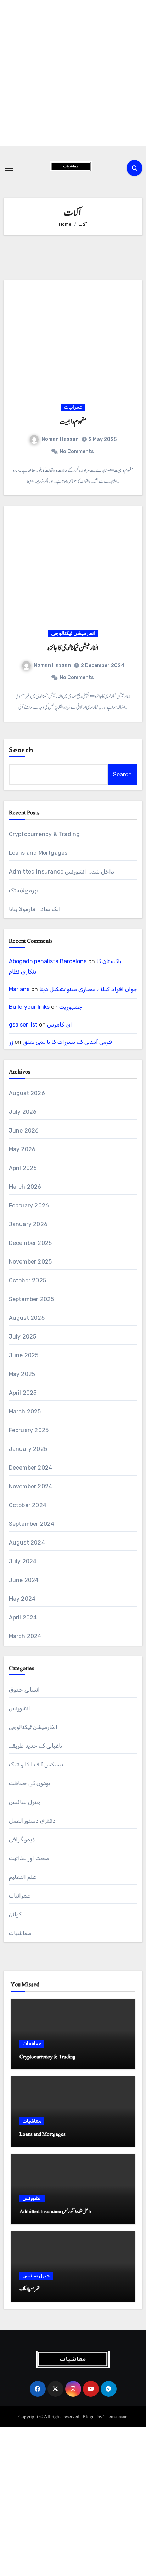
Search (21, 751)
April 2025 (23, 1393)
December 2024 (31, 1468)
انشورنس (19, 1708)
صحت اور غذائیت (29, 1858)
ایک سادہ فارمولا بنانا (35, 909)
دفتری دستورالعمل (32, 1821)
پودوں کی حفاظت (29, 1783)
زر (11, 1042)
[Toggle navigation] (9, 168)
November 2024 (31, 1486)
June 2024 (24, 1580)
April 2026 (23, 1168)
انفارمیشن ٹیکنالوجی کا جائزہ (73, 648)
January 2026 (28, 1224)
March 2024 (25, 1636)
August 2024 (27, 1543)
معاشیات (20, 1933)
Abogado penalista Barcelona (48, 961)
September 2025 (32, 1299)
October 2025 (27, 1280)
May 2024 (22, 1599)
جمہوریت (71, 1007)
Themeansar (115, 2417)
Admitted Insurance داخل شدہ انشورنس (61, 872)
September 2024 (32, 1524)
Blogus (89, 2417)
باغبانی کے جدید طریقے (36, 1746)
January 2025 (28, 1449)
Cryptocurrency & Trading (44, 834)
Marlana (19, 989)
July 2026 (23, 1112)
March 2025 (25, 1411)
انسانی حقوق (24, 1690)
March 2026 (25, 1187)
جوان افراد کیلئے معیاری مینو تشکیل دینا (88, 989)
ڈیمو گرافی (22, 1839)
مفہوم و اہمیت (73, 422)
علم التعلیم (23, 1877)
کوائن (15, 1914)
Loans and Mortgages (38, 853)
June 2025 (24, 1355)
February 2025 (29, 1430)
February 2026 (29, 1205)
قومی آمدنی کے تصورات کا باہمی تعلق (67, 1042)
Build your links (29, 1007)
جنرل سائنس (25, 1802)
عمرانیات (73, 407)
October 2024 (28, 1505)
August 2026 (27, 1093)
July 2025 (23, 1337)
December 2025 (30, 1243)
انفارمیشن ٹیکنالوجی (73, 633)
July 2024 (23, 1561)
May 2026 (22, 1149)
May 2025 (22, 1374)
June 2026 (24, 1131)
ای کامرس (60, 1025)
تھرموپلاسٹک (24, 890)
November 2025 (30, 1262)
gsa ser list (23, 1025)
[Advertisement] (73, 73)
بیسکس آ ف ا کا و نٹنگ (36, 1765)
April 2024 (23, 1618)
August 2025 (27, 1318)
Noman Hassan (60, 439)
